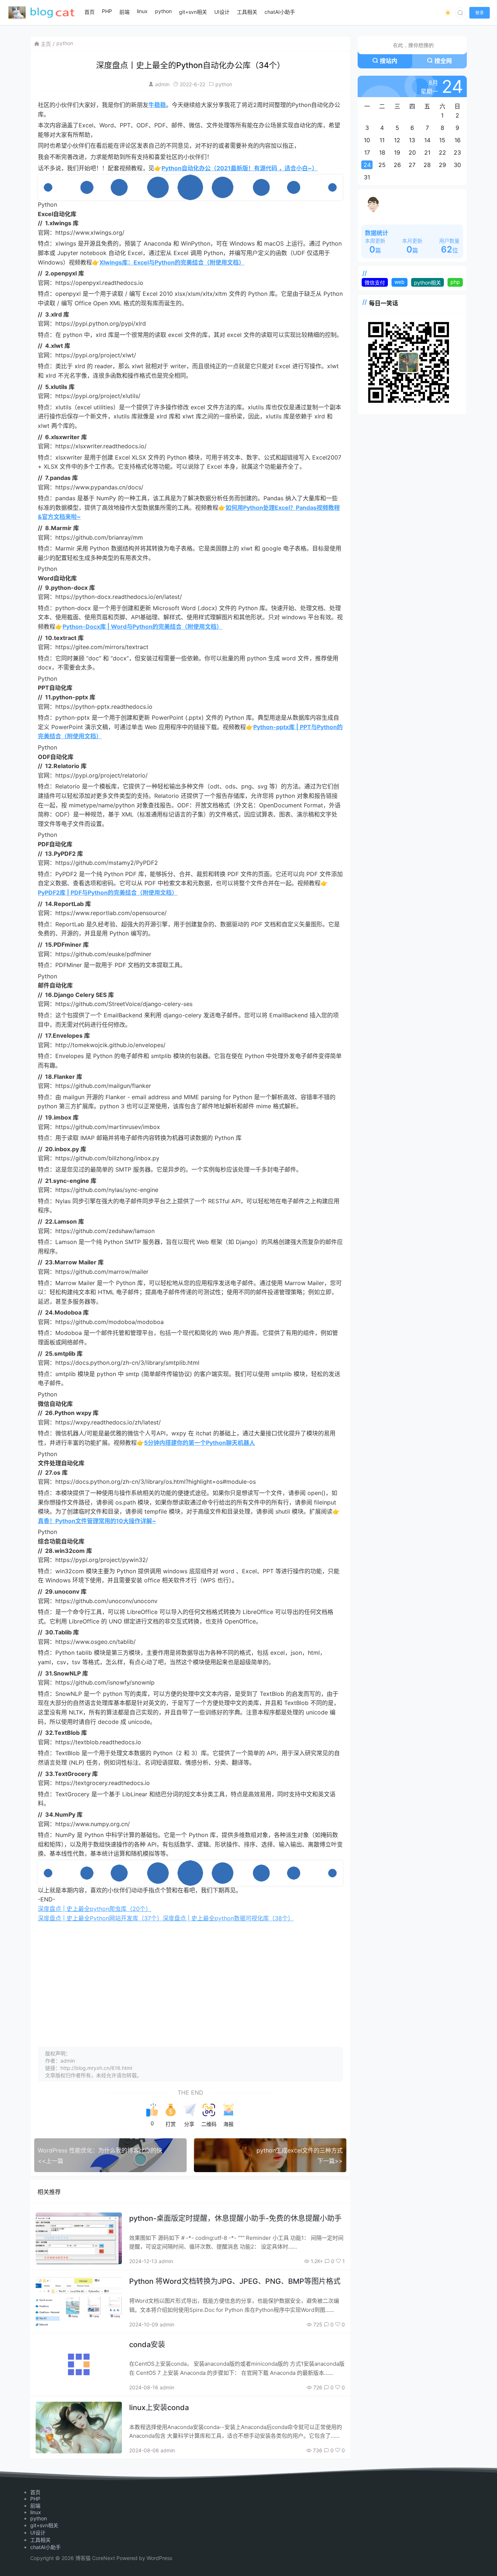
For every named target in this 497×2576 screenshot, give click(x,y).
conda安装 (147, 2345)
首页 (35, 2492)
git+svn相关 (44, 2525)
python (65, 43)
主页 (46, 44)
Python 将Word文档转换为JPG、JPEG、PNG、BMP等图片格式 (235, 2281)
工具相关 (40, 2540)
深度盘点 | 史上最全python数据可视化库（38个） (228, 1918)
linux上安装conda (159, 2408)
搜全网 (443, 61)
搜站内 (389, 61)
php (455, 282)
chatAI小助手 (45, 2547)
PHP (35, 2499)
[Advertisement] (190, 1977)
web (399, 282)
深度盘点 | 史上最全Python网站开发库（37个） (100, 1918)
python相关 (428, 283)
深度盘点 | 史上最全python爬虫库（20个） (95, 1909)
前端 (35, 2506)
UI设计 (38, 2533)
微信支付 (375, 283)
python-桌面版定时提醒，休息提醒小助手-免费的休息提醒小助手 (235, 2218)
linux (36, 2512)
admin (162, 84)
